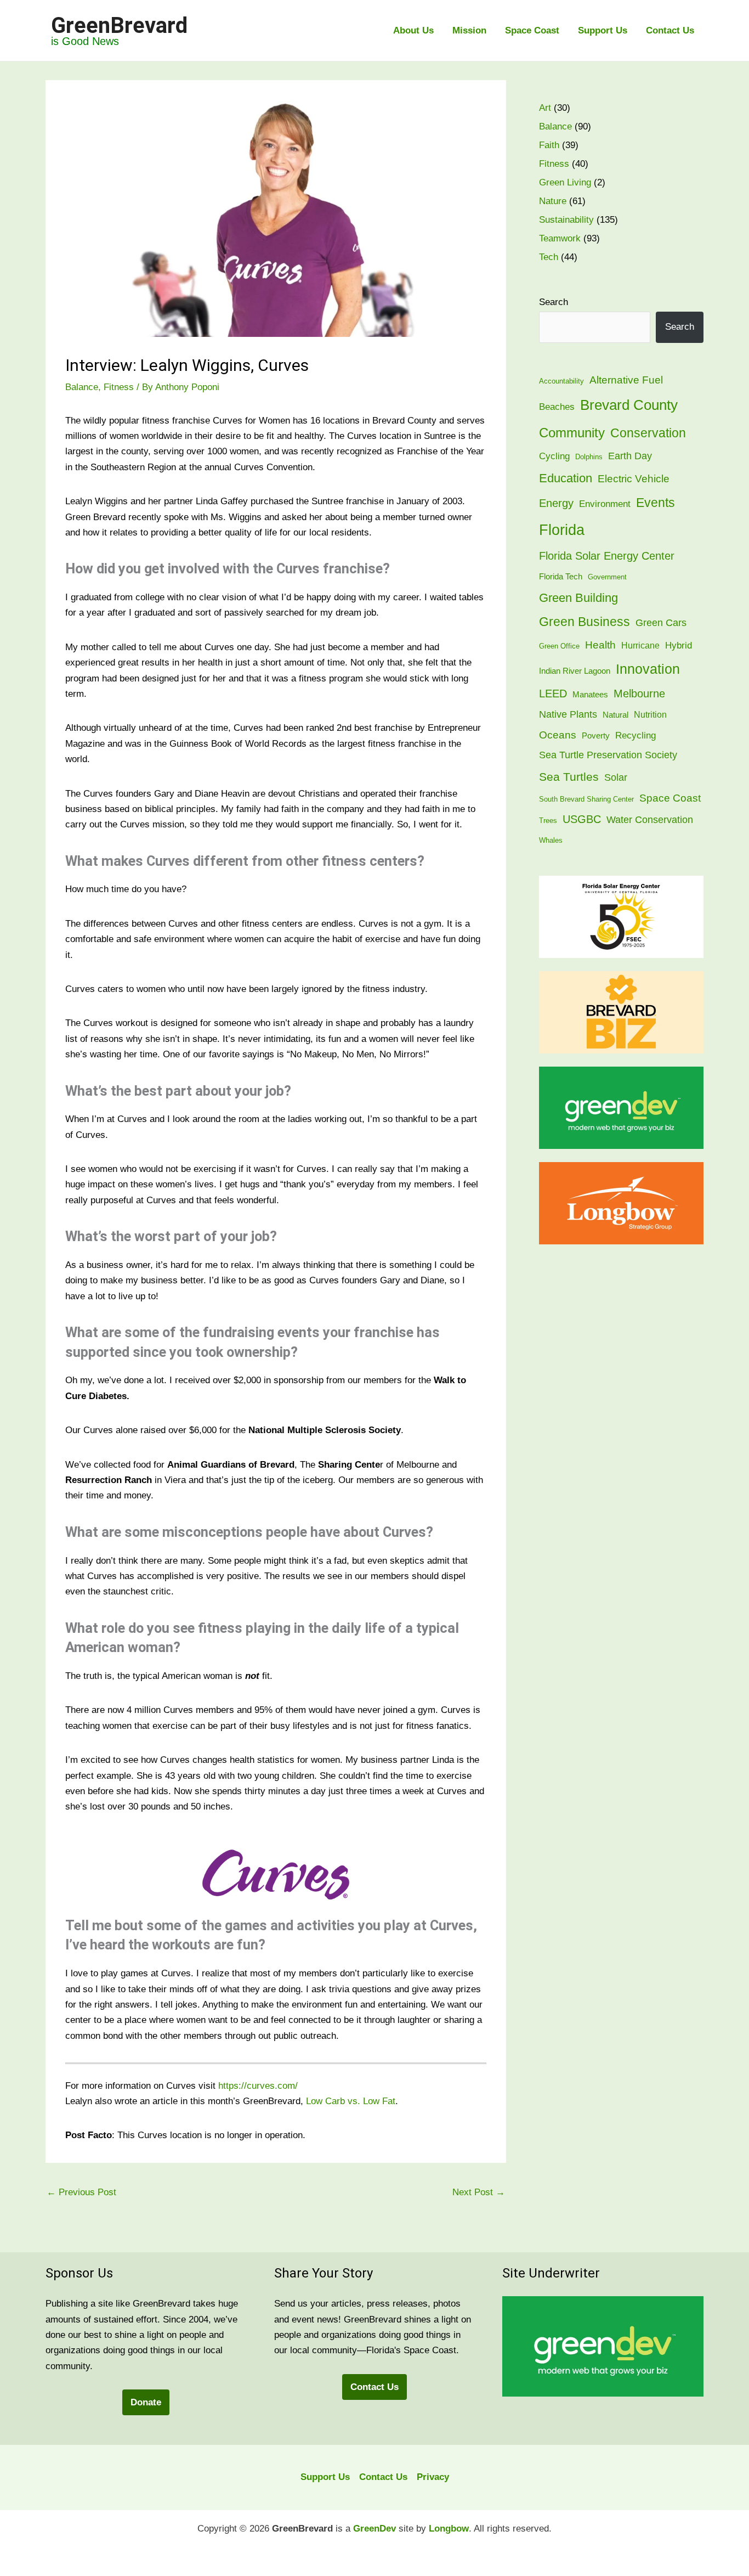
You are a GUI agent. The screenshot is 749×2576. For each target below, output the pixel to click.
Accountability (561, 381)
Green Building (578, 598)
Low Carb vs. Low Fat (351, 2101)
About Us (413, 30)
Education (566, 478)
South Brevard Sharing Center (586, 799)
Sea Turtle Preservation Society (608, 755)
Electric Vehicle (634, 479)
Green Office (559, 646)
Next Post (479, 2192)
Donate (146, 2402)
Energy (556, 503)
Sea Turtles (569, 777)
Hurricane (640, 646)
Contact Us (670, 30)
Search (554, 302)
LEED (553, 694)
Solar (616, 777)
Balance (82, 387)
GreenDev (374, 2529)
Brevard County (629, 405)
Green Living (565, 182)
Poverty (596, 736)
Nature (553, 201)
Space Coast (532, 30)
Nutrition (650, 715)
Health (600, 645)
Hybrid (679, 646)
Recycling (635, 735)
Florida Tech (561, 577)
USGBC (582, 819)
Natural (615, 715)
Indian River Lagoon (575, 671)
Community (572, 433)
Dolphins (589, 457)
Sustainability (566, 220)
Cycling (554, 456)
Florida (562, 530)
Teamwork (560, 238)
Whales (551, 840)
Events (656, 503)
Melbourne (639, 694)
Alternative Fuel (626, 380)
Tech (549, 257)
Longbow (449, 2529)
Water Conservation (650, 820)
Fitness (119, 387)
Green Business (585, 622)
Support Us (603, 30)
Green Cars (661, 622)
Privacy (433, 2477)
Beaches (557, 407)
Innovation (648, 669)
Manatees (590, 695)
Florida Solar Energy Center (607, 556)
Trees (548, 821)
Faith (549, 145)
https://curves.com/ (258, 2086)
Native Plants (568, 714)
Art (545, 108)
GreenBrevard (119, 26)
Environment (605, 504)
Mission (469, 30)
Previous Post (81, 2192)
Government (607, 577)
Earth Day (630, 456)
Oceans (558, 735)
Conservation (648, 433)
